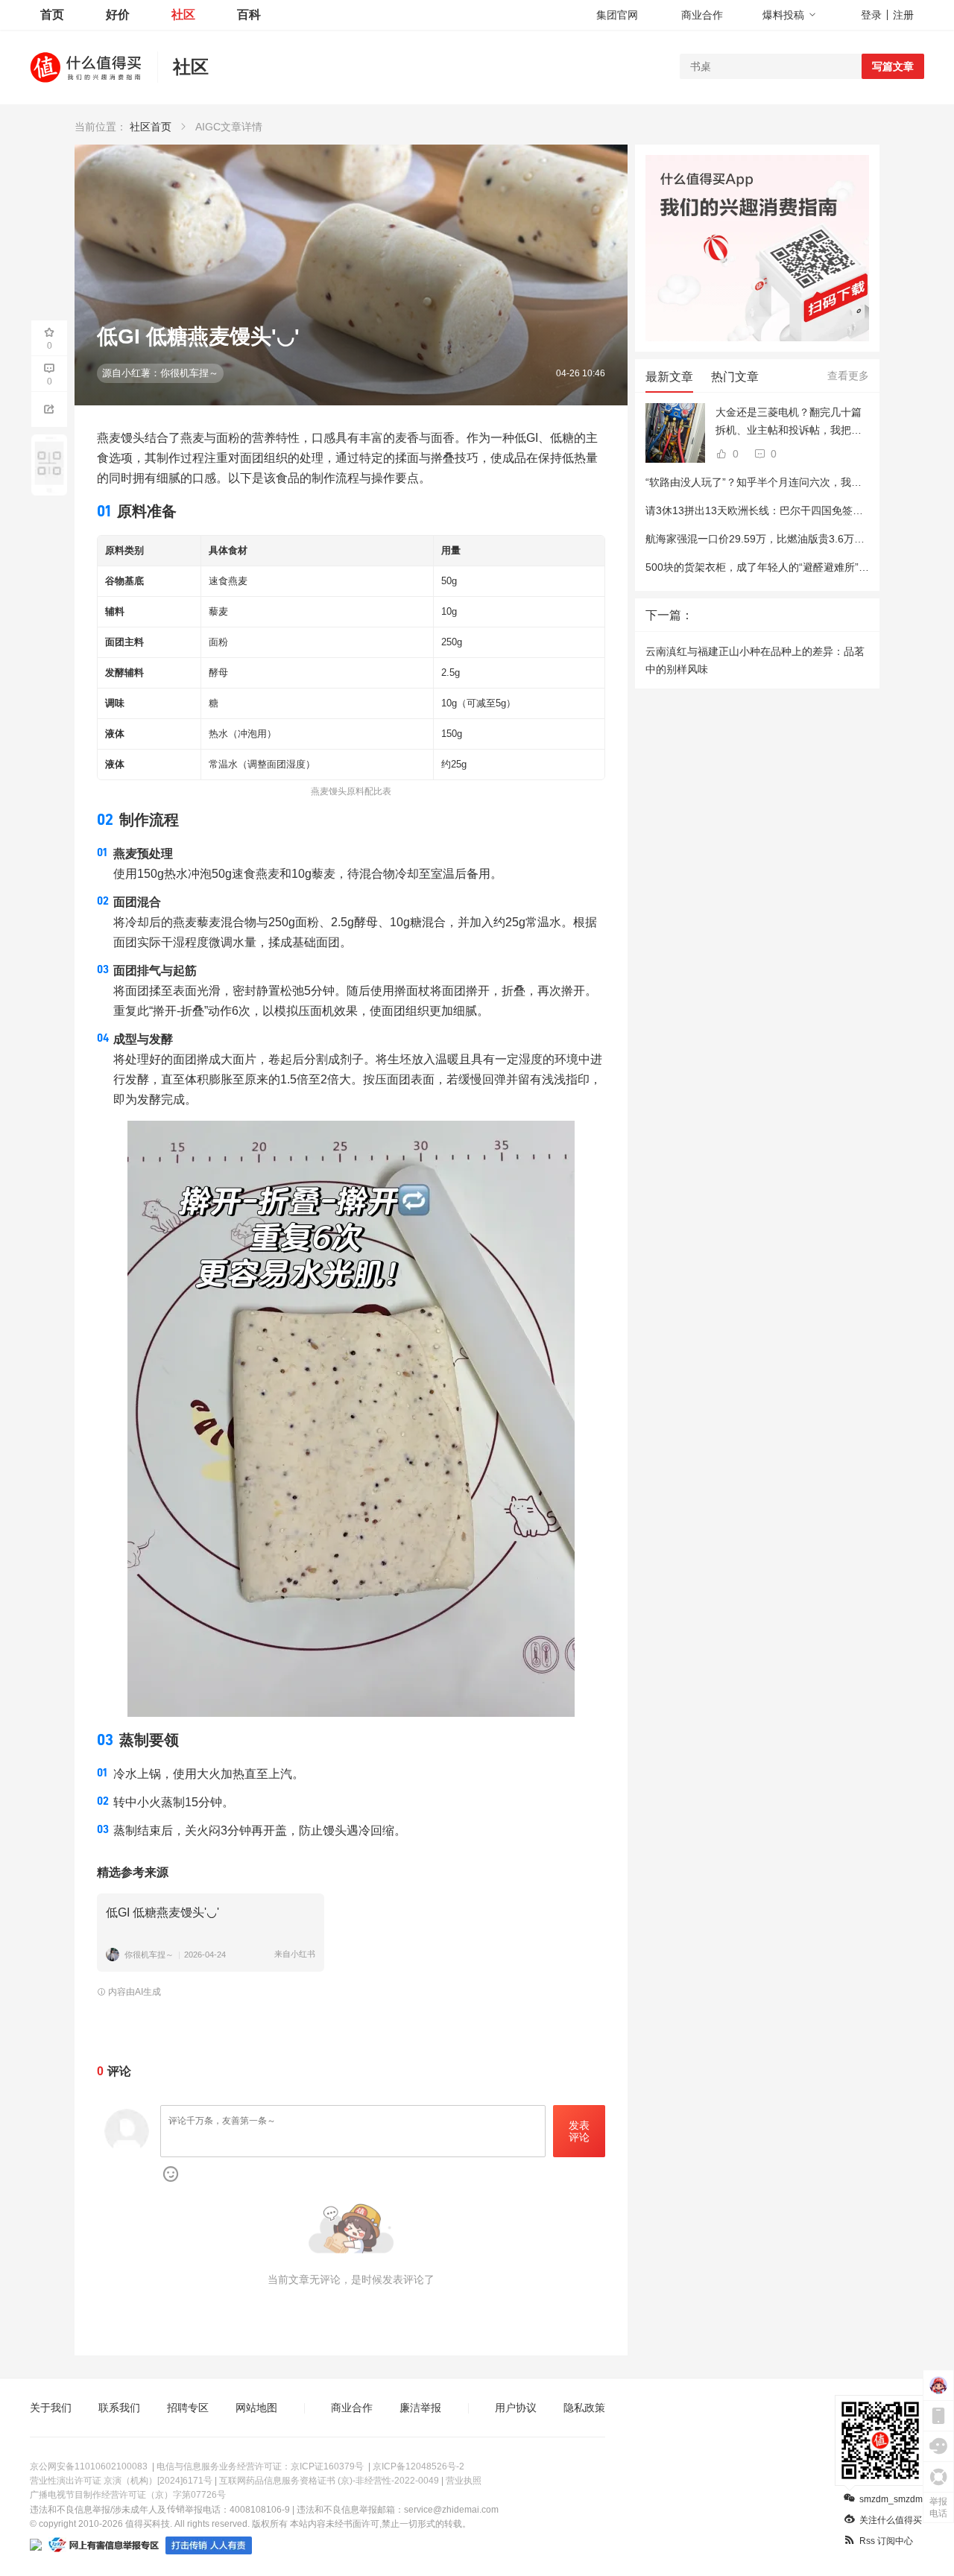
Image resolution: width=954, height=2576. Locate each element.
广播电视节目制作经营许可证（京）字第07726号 (128, 2495)
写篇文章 (893, 66)
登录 (871, 15)
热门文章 (735, 377)
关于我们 (51, 2408)
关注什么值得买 (891, 2520)
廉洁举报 (420, 2408)
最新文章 (669, 377)
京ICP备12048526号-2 (418, 2466)
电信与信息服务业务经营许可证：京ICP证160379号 (260, 2466)
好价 (118, 15)
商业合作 (702, 15)
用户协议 (516, 2408)
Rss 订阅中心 (886, 2541)
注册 (903, 15)
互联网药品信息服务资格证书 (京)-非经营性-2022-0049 (329, 2481)
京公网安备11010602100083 (89, 2466)
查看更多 (848, 376)
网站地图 (256, 2408)
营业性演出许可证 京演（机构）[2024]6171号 (121, 2481)
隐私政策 (584, 2408)
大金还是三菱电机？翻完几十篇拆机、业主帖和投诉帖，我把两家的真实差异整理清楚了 (789, 423)
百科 (249, 15)
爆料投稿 (783, 15)
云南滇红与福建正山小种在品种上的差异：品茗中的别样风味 (755, 660)
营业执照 (464, 2481)
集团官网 (617, 15)
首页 (52, 15)
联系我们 (119, 2408)
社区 (183, 15)
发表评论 (579, 2132)
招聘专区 (188, 2408)
